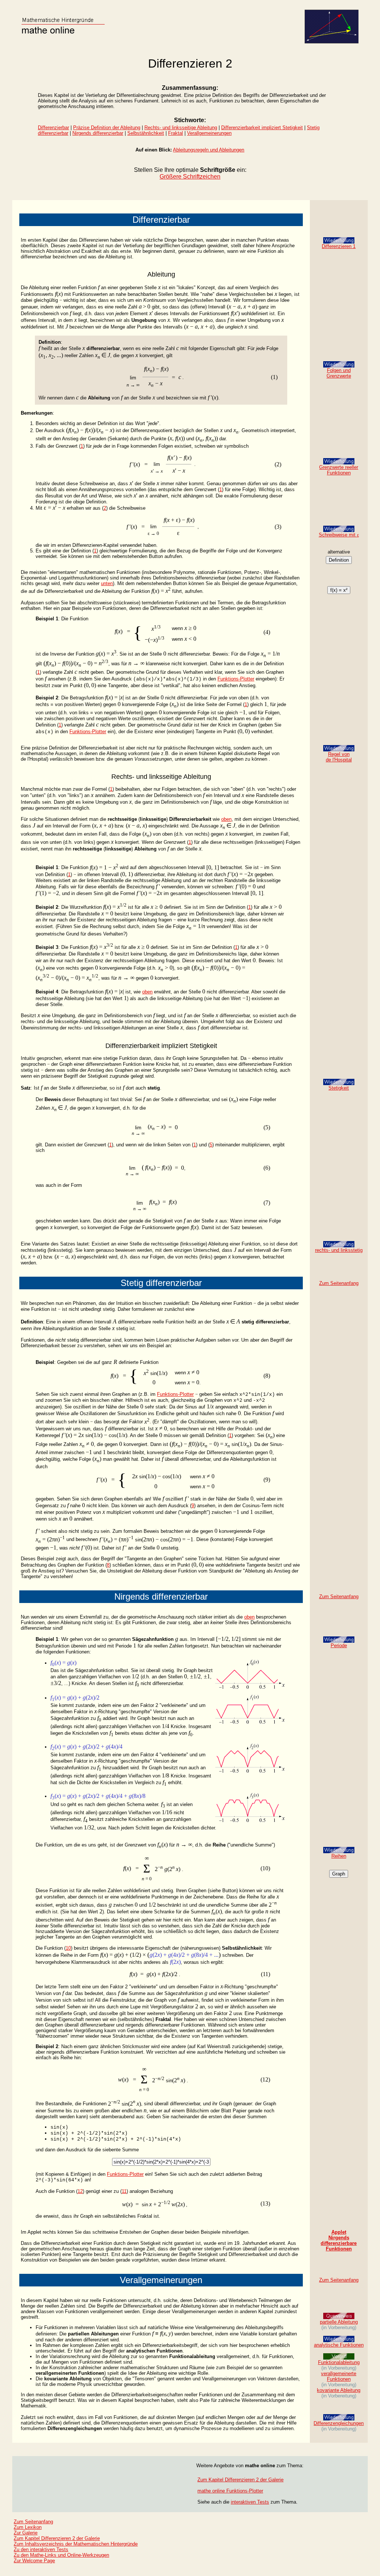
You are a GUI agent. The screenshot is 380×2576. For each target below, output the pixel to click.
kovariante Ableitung (339, 2390)
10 (68, 1948)
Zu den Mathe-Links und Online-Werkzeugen (61, 2555)
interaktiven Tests (250, 2502)
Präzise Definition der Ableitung (107, 128)
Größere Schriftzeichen (190, 177)
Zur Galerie (26, 2533)
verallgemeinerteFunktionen (339, 2376)
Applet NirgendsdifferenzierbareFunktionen (339, 2240)
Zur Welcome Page (34, 2561)
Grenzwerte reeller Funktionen (339, 470)
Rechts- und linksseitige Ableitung (181, 128)
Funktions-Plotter (236, 679)
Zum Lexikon (28, 2527)
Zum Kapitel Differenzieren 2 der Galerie (240, 2480)
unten (107, 583)
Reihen (339, 1856)
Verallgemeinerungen (209, 133)
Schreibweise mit (339, 535)
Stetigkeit (339, 1088)
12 (80, 2191)
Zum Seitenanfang (339, 1283)
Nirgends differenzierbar (98, 133)
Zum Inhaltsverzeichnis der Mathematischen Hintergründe (76, 2544)
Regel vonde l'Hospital (339, 757)
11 (124, 2191)
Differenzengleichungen (339, 2423)
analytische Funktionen (339, 2345)
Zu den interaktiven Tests (41, 2549)
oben (226, 819)
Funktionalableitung (339, 2362)
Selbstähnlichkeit (146, 133)
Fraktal (176, 133)
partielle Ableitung (339, 2322)
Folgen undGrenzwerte (339, 373)
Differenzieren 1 (339, 246)
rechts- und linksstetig (339, 1250)
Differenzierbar (53, 128)
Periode (339, 1645)
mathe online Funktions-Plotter (230, 2491)
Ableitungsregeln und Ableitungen (209, 150)
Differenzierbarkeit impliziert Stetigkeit (262, 128)
